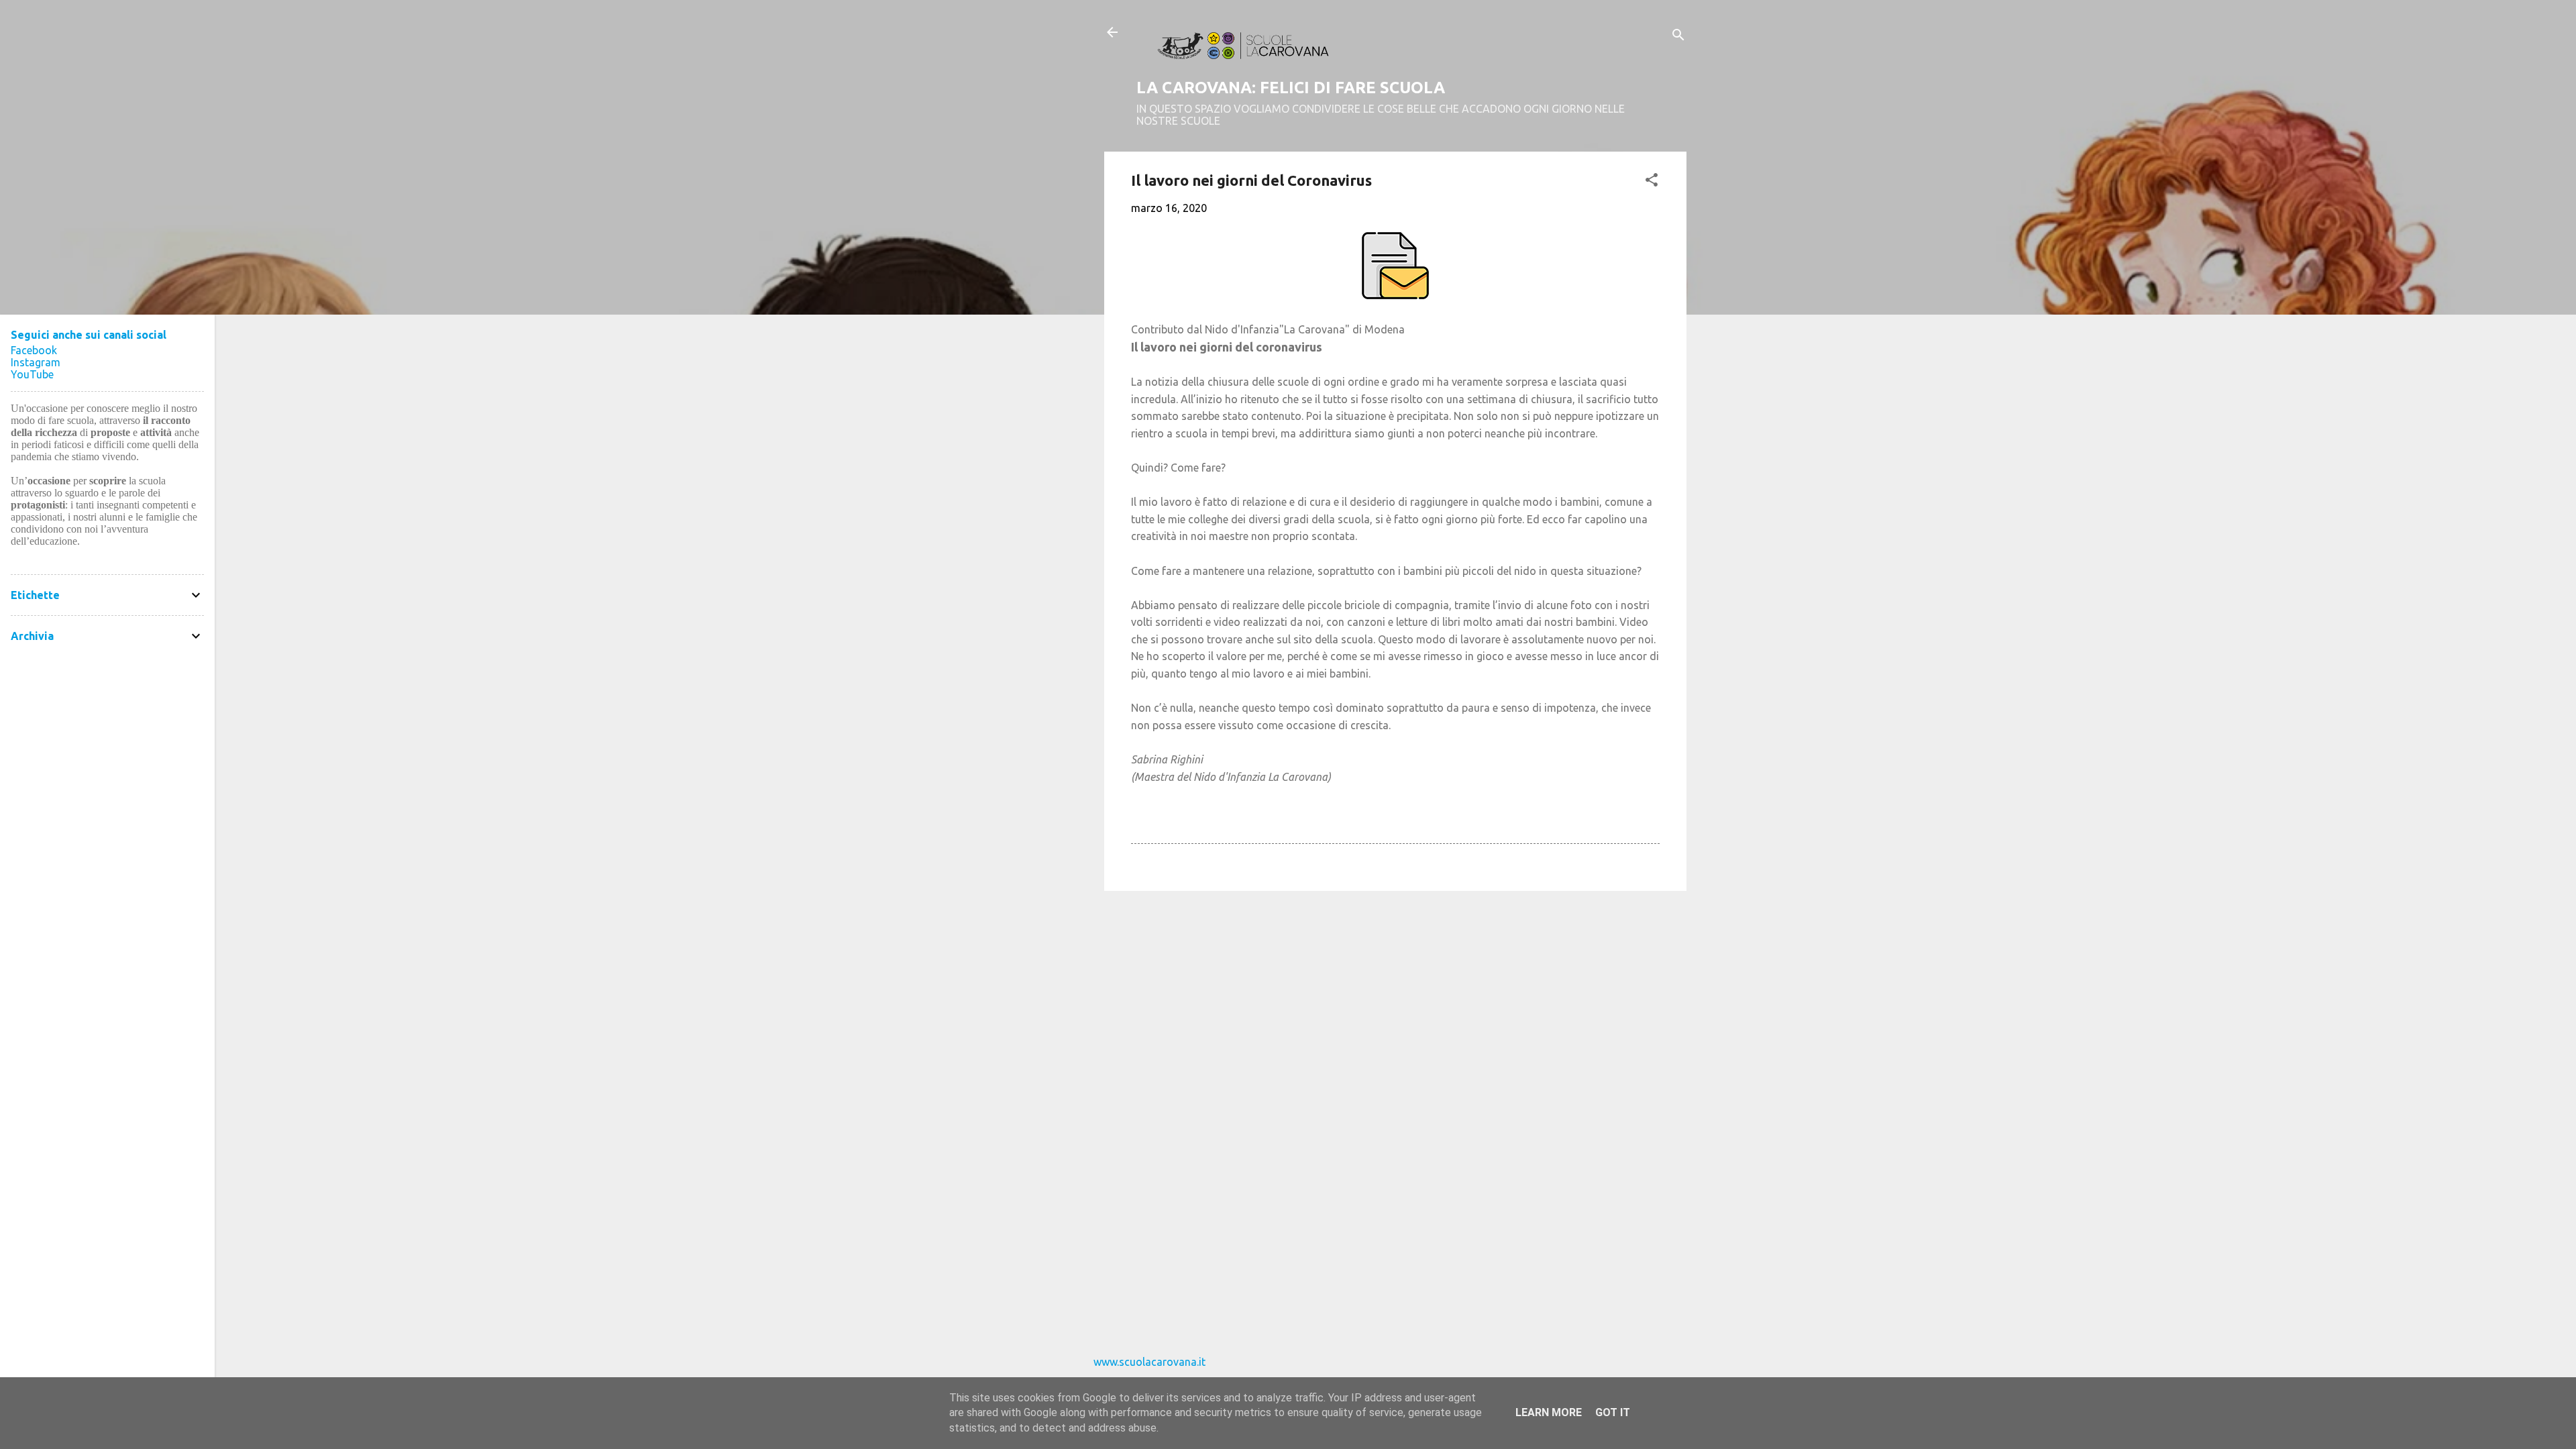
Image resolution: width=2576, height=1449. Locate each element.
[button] (1652, 182)
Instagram (36, 362)
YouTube (32, 374)
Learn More (1549, 1412)
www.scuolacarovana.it (1149, 1362)
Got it (1613, 1412)
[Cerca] (1678, 37)
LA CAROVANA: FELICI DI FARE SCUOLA (1291, 88)
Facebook (34, 350)
